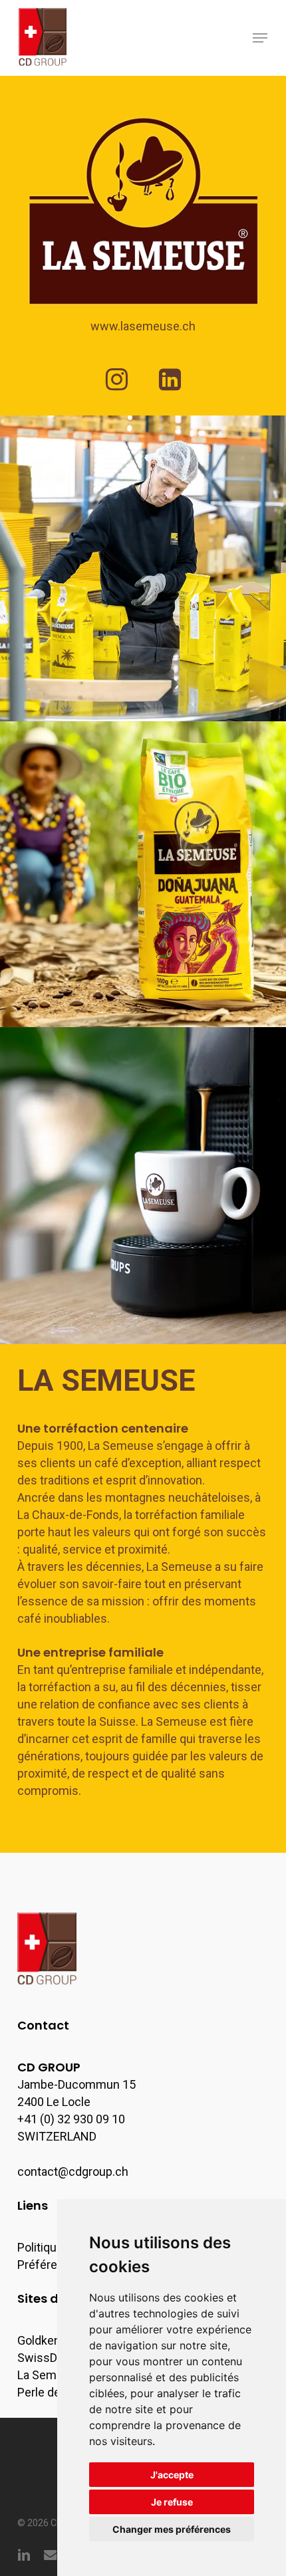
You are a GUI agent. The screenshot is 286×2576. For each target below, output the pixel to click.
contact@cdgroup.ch (73, 2171)
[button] (260, 38)
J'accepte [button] (172, 2475)
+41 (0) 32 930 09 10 (71, 2119)
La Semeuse (50, 2375)
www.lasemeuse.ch (143, 326)
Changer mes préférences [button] (172, 2529)
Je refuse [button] (172, 2502)
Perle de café (52, 2392)
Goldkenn (42, 2340)
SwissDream (51, 2358)
